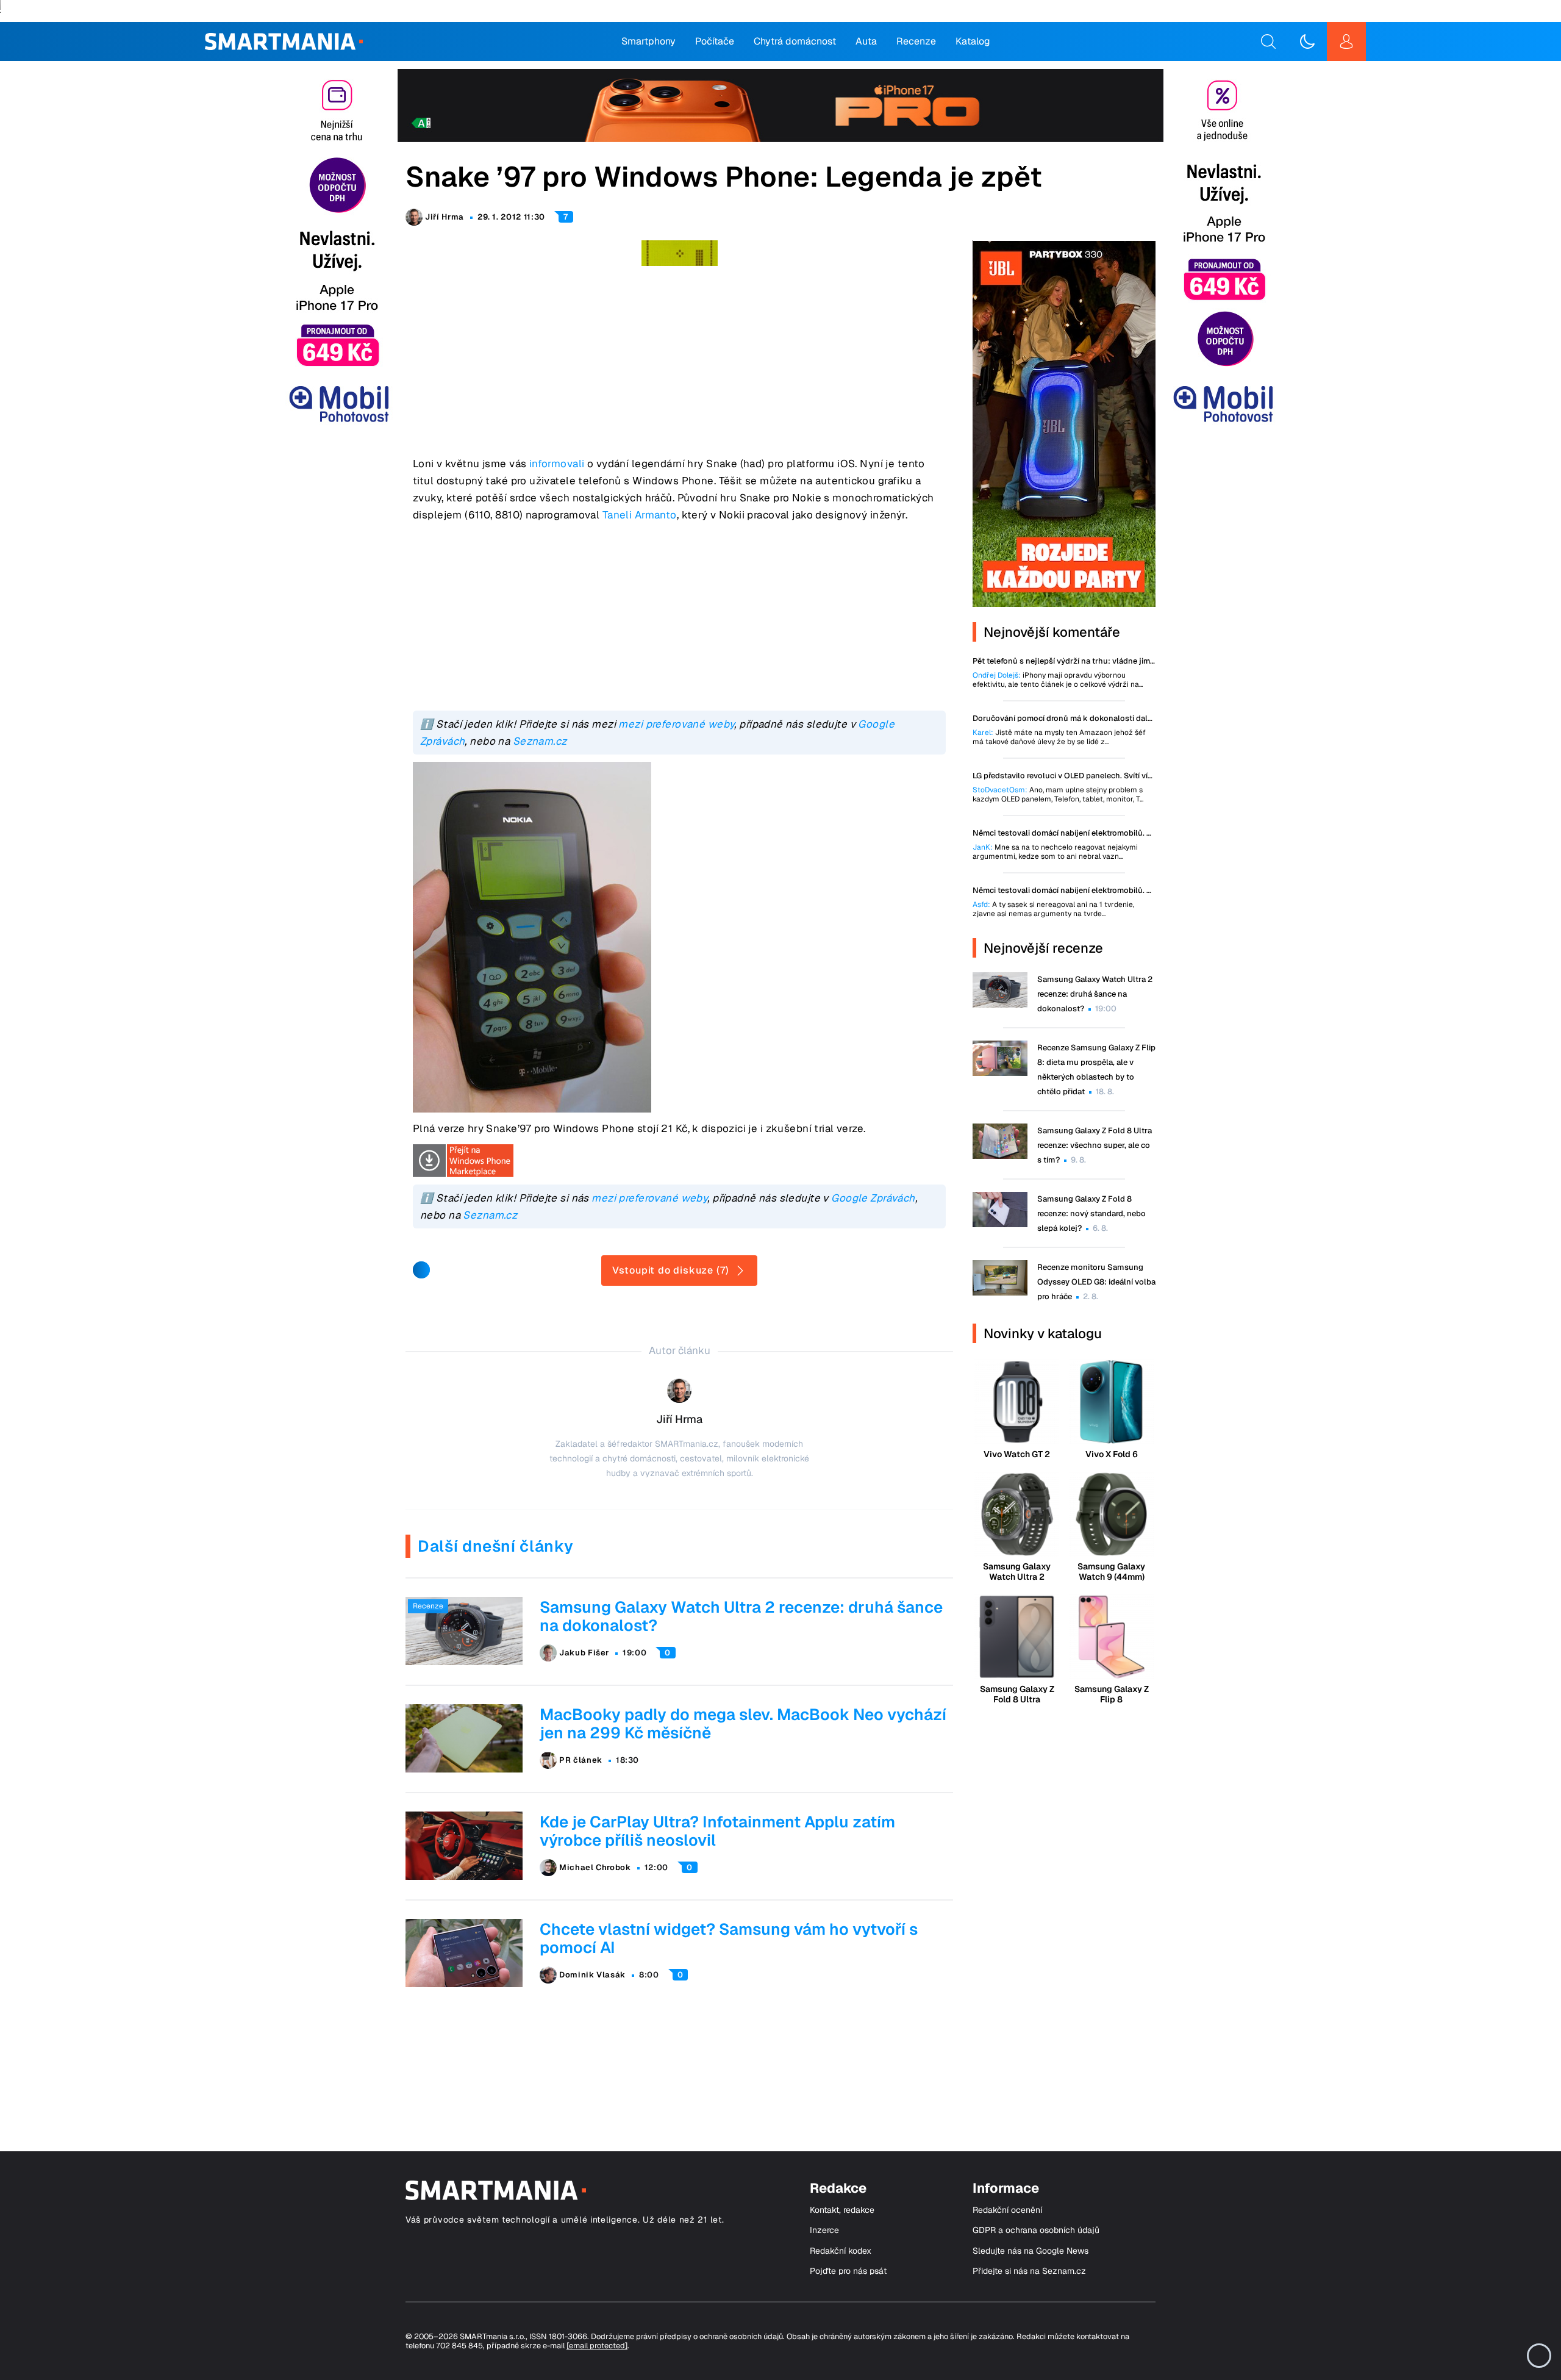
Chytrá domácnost (795, 41)
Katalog (973, 41)
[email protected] (597, 2346)
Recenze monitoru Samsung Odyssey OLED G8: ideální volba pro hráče (1096, 1282)
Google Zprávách (873, 1198)
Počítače (715, 41)
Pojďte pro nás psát (848, 2271)
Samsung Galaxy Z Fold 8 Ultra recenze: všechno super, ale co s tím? (1095, 1145)
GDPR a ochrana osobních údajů (1036, 2230)
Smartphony (648, 41)
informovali (557, 464)
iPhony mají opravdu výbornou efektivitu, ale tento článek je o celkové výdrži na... (1058, 680)
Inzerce (824, 2230)
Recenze (916, 41)
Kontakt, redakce (842, 2210)
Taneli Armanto (640, 515)
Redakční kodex (841, 2251)
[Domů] (284, 41)
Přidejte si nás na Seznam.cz (1029, 2271)
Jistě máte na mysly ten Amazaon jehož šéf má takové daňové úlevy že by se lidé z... (1059, 737)
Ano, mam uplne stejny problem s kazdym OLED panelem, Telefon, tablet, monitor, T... (1058, 795)
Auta (866, 41)
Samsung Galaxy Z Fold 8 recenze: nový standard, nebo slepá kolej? (1091, 1213)
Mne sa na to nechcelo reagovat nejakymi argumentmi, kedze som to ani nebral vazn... (1055, 852)
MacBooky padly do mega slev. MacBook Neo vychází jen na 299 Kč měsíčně (743, 1724)
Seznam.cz (540, 741)
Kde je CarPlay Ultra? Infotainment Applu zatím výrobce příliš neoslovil (717, 1831)
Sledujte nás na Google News (1031, 2251)
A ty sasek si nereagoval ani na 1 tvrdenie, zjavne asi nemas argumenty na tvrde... (1053, 909)
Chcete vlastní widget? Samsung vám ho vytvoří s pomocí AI (729, 1938)
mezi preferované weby (676, 724)
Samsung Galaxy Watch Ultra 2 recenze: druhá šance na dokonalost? (741, 1616)
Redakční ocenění (1007, 2210)
